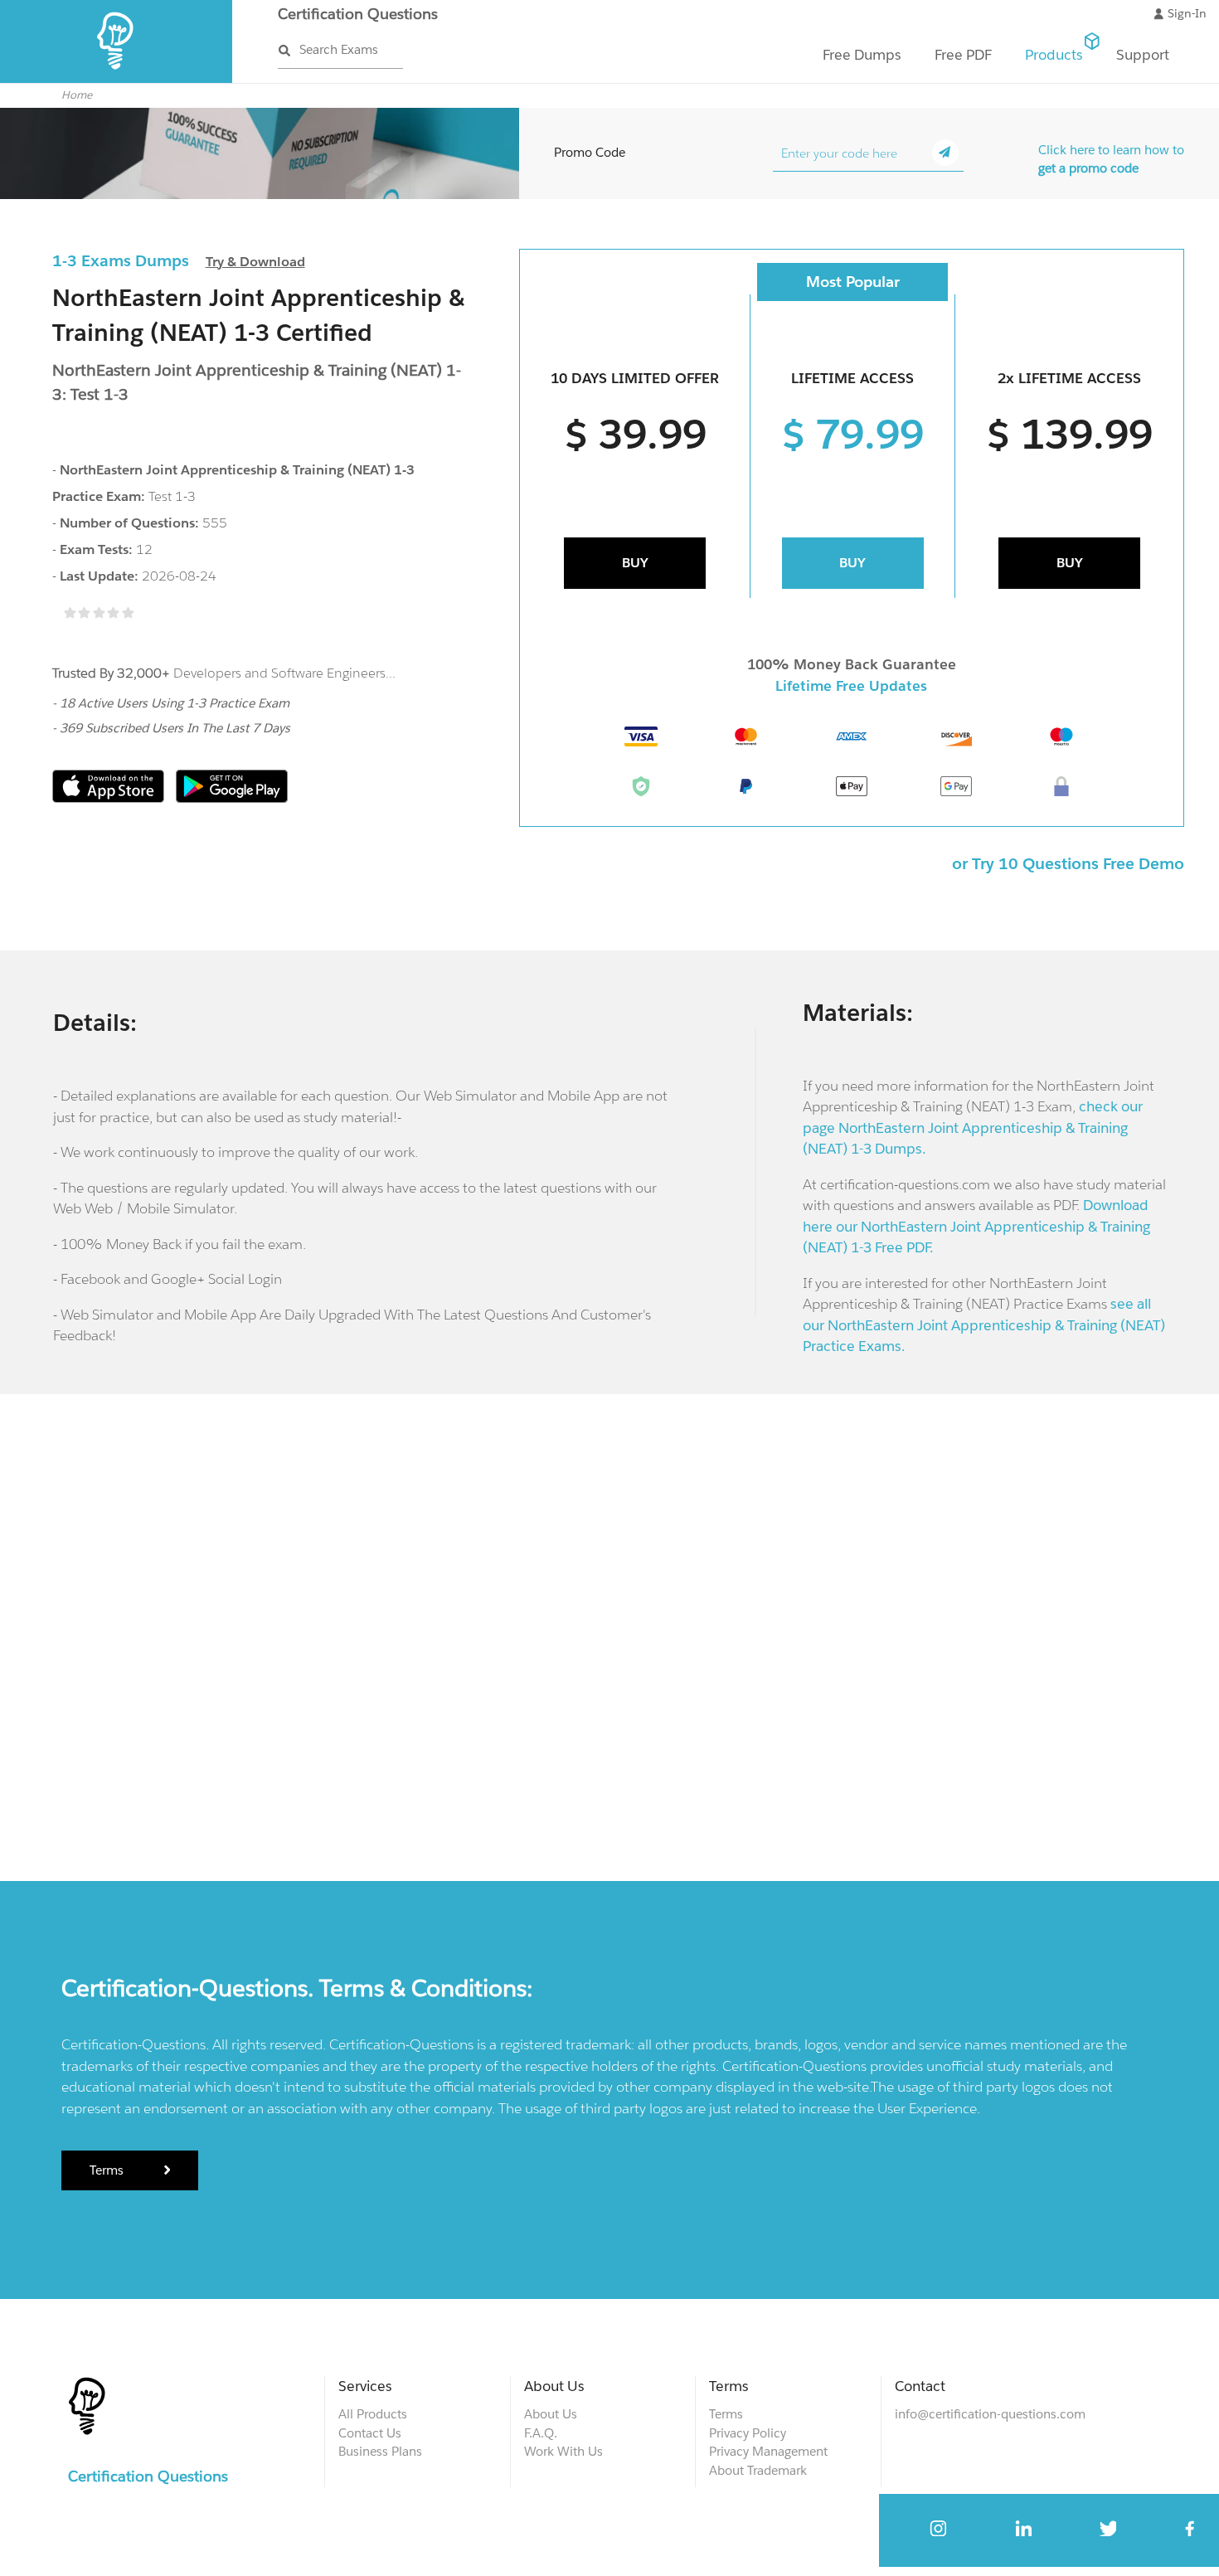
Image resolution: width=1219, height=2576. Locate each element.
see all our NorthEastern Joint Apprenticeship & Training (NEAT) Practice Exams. (984, 1325)
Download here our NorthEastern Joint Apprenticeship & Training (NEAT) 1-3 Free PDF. (976, 1226)
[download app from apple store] (110, 798)
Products (1054, 55)
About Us (551, 2414)
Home (77, 95)
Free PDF (963, 55)
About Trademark (758, 2470)
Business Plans (380, 2451)
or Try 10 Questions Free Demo (1068, 863)
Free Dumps (862, 55)
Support (1143, 55)
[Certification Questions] (117, 79)
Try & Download (255, 262)
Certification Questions (358, 14)
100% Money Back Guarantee (852, 664)
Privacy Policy (748, 2433)
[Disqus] (610, 1635)
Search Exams (339, 49)
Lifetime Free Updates (851, 686)
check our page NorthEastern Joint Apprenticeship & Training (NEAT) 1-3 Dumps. (973, 1128)
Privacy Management (768, 2451)
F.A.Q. (541, 2433)
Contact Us (370, 2433)
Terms (108, 2170)
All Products (373, 2414)
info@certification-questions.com (990, 2414)
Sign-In (1187, 13)
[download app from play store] (232, 798)
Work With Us (563, 2451)
